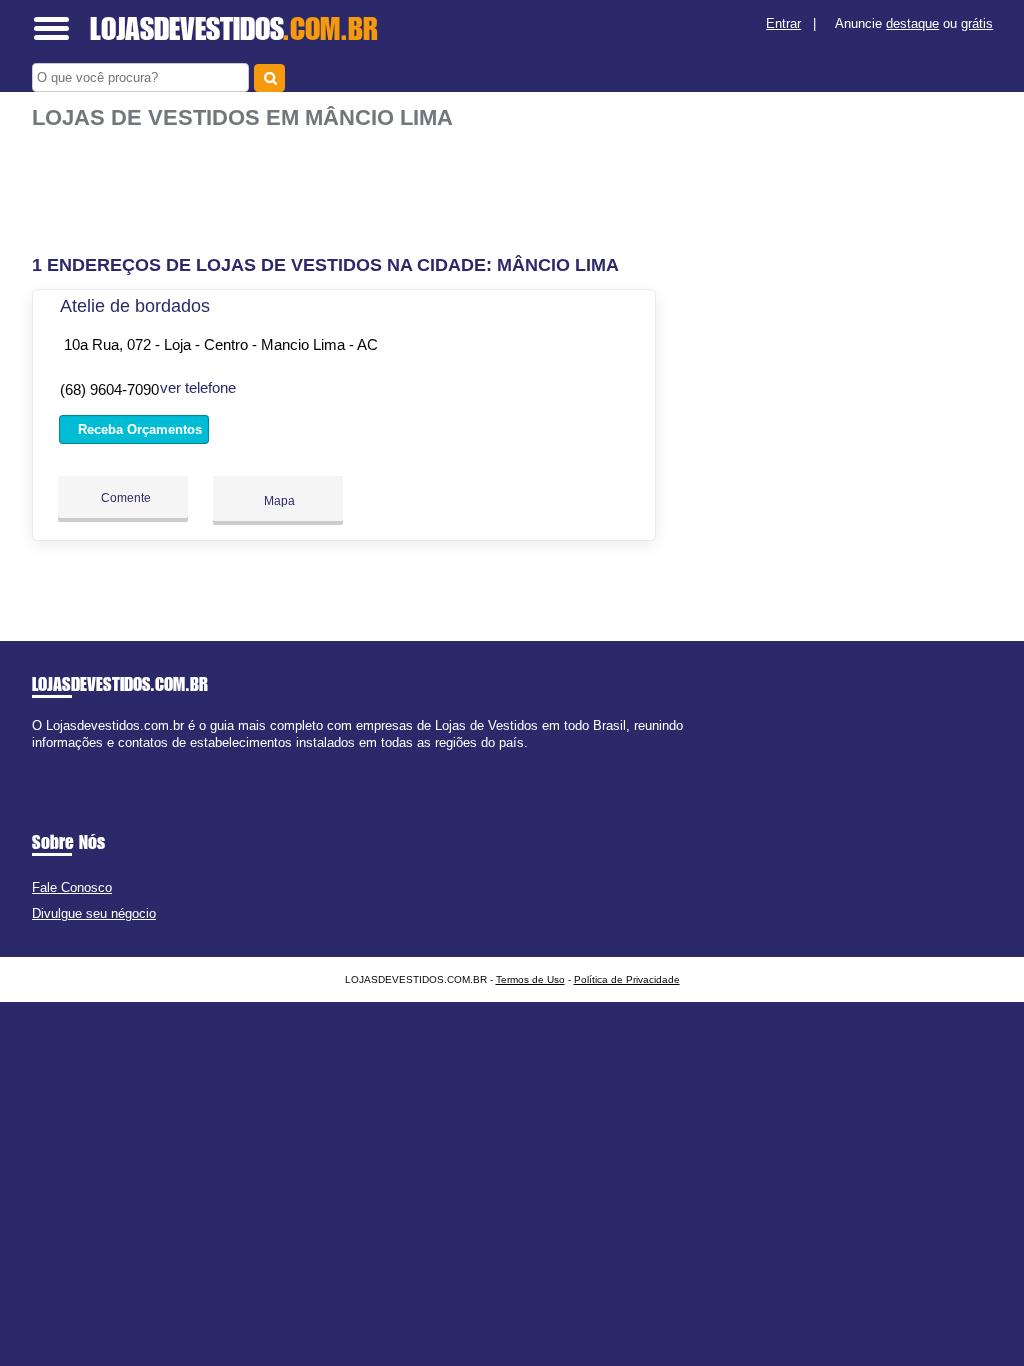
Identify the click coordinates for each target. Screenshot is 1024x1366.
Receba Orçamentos (138, 429)
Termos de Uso (530, 979)
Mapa (278, 501)
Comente (124, 498)
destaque (912, 23)
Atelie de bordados (135, 306)
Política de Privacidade (627, 979)
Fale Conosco (72, 887)
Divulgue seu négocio (94, 913)
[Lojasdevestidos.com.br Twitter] (45, 760)
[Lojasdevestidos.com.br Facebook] (36, 760)
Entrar (783, 23)
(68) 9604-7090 (109, 389)
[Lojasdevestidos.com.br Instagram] (54, 760)
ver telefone (198, 387)
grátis (977, 23)
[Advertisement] (347, 193)
